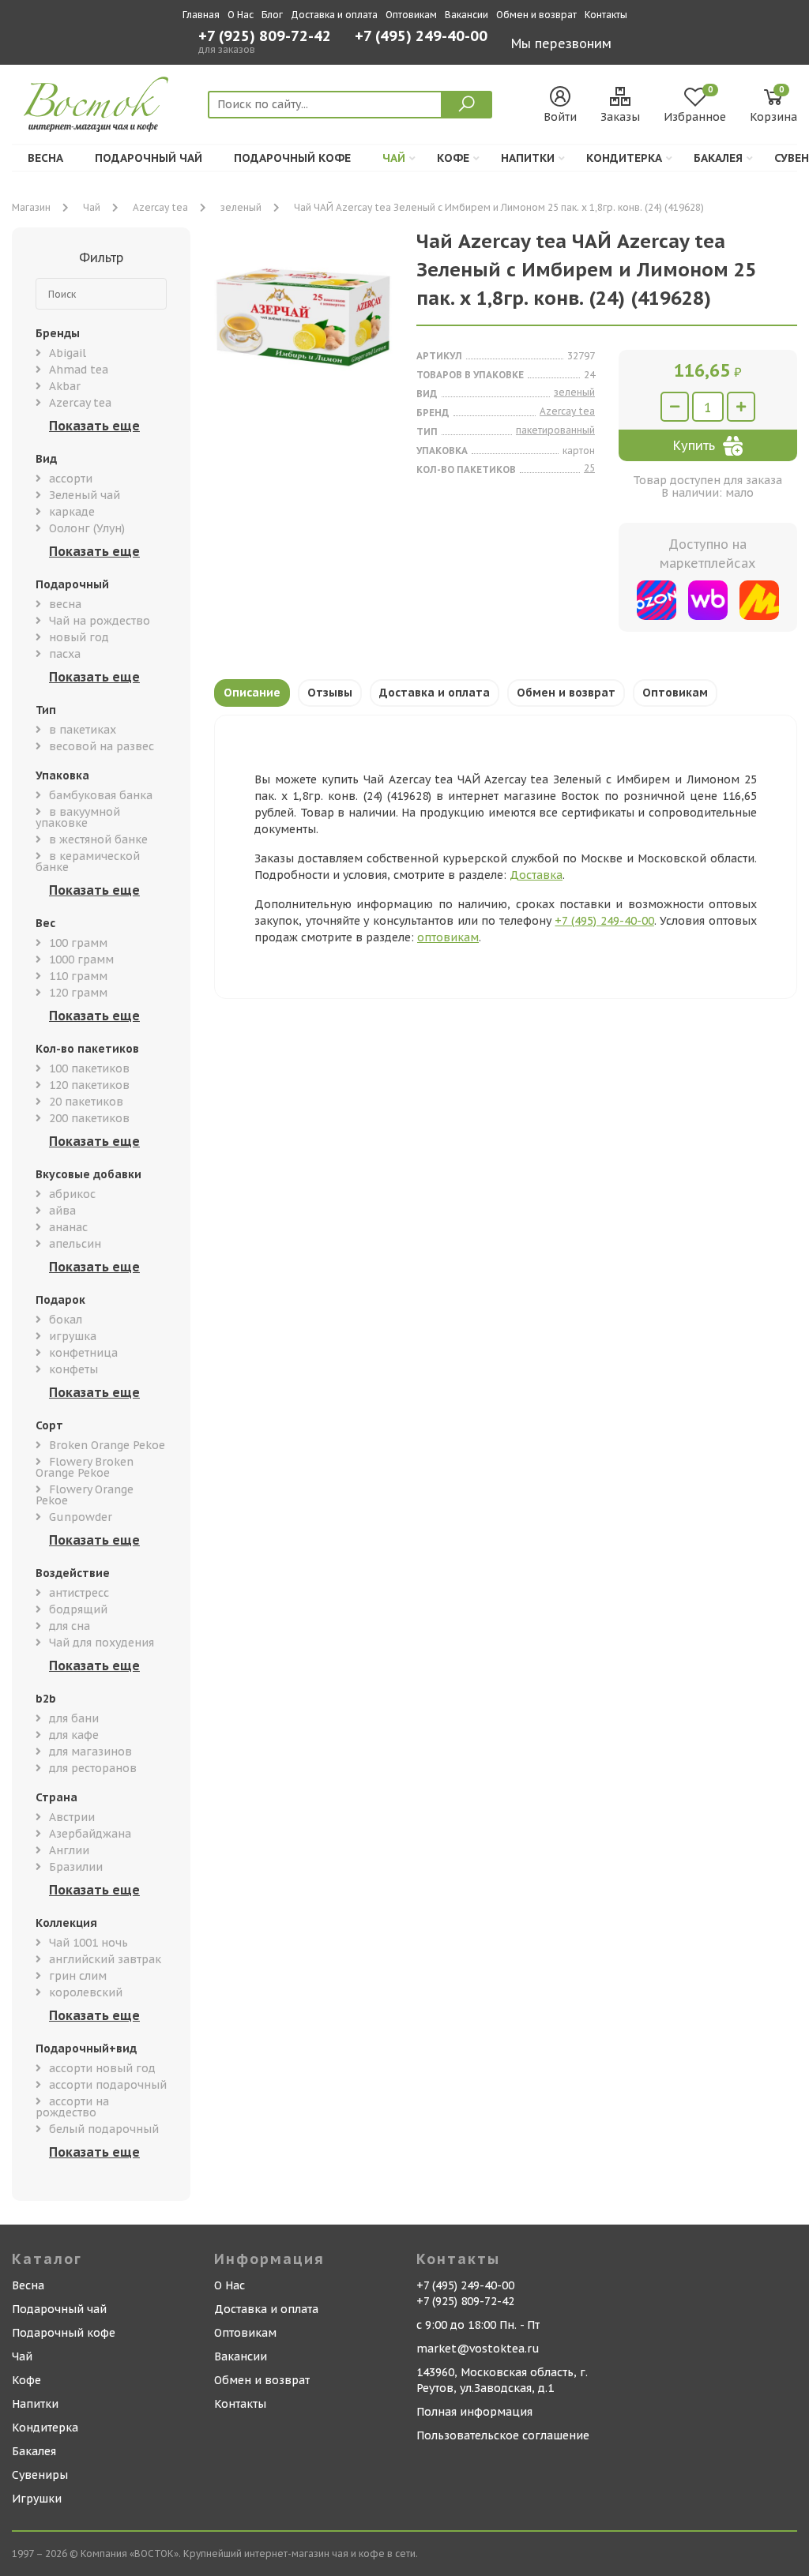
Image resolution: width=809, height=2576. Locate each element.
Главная (201, 15)
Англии (69, 1850)
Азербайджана (90, 1834)
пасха (65, 654)
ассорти (71, 479)
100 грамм (78, 943)
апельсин (75, 1244)
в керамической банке (88, 862)
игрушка (73, 1336)
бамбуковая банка (101, 795)
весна (65, 604)
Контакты (606, 15)
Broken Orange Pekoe (107, 1445)
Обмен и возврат (536, 15)
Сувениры (40, 2475)
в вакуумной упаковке (78, 817)
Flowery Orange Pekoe (85, 1495)
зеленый (241, 207)
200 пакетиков (89, 1118)
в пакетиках (83, 730)
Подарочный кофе (292, 158)
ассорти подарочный (108, 2085)
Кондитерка (624, 158)
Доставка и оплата (334, 15)
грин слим (78, 1976)
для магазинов (90, 1752)
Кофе (453, 158)
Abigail (68, 353)
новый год (79, 637)
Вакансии (467, 15)
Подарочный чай (149, 158)
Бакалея (718, 158)
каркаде (72, 512)
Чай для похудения (102, 1643)
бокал (66, 1320)
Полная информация (474, 2412)
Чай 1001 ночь (88, 1943)
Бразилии (76, 1867)
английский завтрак (105, 1959)
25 (589, 468)
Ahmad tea (79, 370)
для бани (74, 1718)
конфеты (73, 1369)
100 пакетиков (89, 1068)
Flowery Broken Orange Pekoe (85, 1467)
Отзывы (330, 693)
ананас (68, 1227)
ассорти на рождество (72, 2107)
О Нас (241, 15)
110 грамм (78, 976)
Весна (45, 158)
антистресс (79, 1593)
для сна (70, 1626)
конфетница (83, 1353)
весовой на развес (102, 746)
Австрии (72, 1817)
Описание (252, 693)
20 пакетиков (86, 1102)
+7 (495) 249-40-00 (421, 38)
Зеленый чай (85, 495)
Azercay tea (160, 207)
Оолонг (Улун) (87, 528)
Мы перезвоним (561, 43)
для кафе (74, 1735)
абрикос (72, 1194)
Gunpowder (81, 1517)
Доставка (536, 875)
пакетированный (555, 430)
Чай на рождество (100, 621)
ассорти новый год (102, 2068)
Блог (272, 15)
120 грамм (78, 993)
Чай (394, 158)
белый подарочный (104, 2129)
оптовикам (448, 937)
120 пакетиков (89, 1085)
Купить (694, 445)
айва (62, 1211)
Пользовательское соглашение (503, 2435)
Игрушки (37, 2499)
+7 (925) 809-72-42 (265, 36)
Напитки (528, 158)
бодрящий (78, 1609)
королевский (86, 1992)
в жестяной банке (98, 839)
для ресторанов (93, 1768)
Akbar (65, 386)
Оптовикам (411, 15)
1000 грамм (81, 959)
